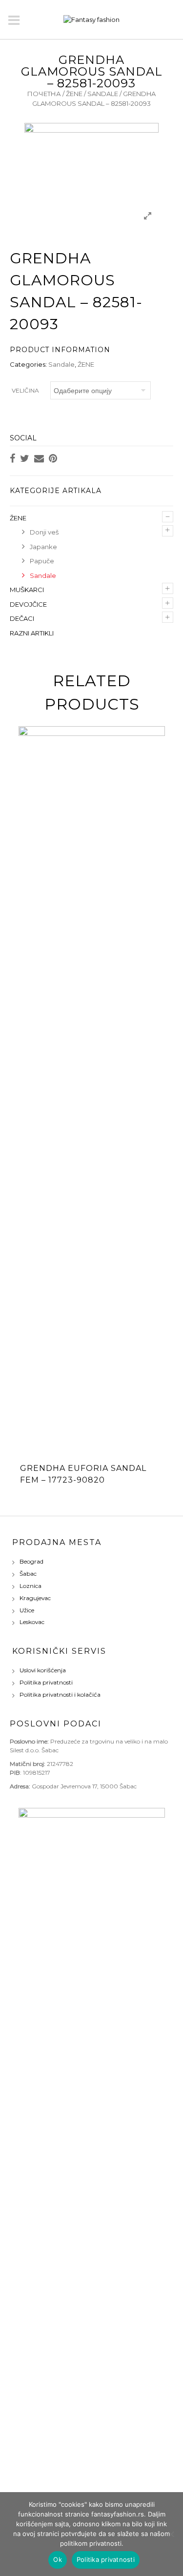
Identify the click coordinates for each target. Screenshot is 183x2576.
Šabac (28, 1574)
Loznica (30, 1586)
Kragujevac (35, 1598)
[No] (171, 2534)
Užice (27, 1610)
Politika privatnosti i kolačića (60, 1694)
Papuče (42, 561)
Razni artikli (32, 633)
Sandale (103, 94)
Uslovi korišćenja (43, 1670)
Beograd (31, 1561)
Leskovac (32, 1622)
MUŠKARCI (27, 590)
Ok (58, 2559)
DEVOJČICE (28, 604)
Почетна (44, 94)
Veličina (25, 390)
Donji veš (44, 532)
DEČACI (22, 618)
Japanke (43, 547)
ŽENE (74, 94)
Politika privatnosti (46, 1682)
